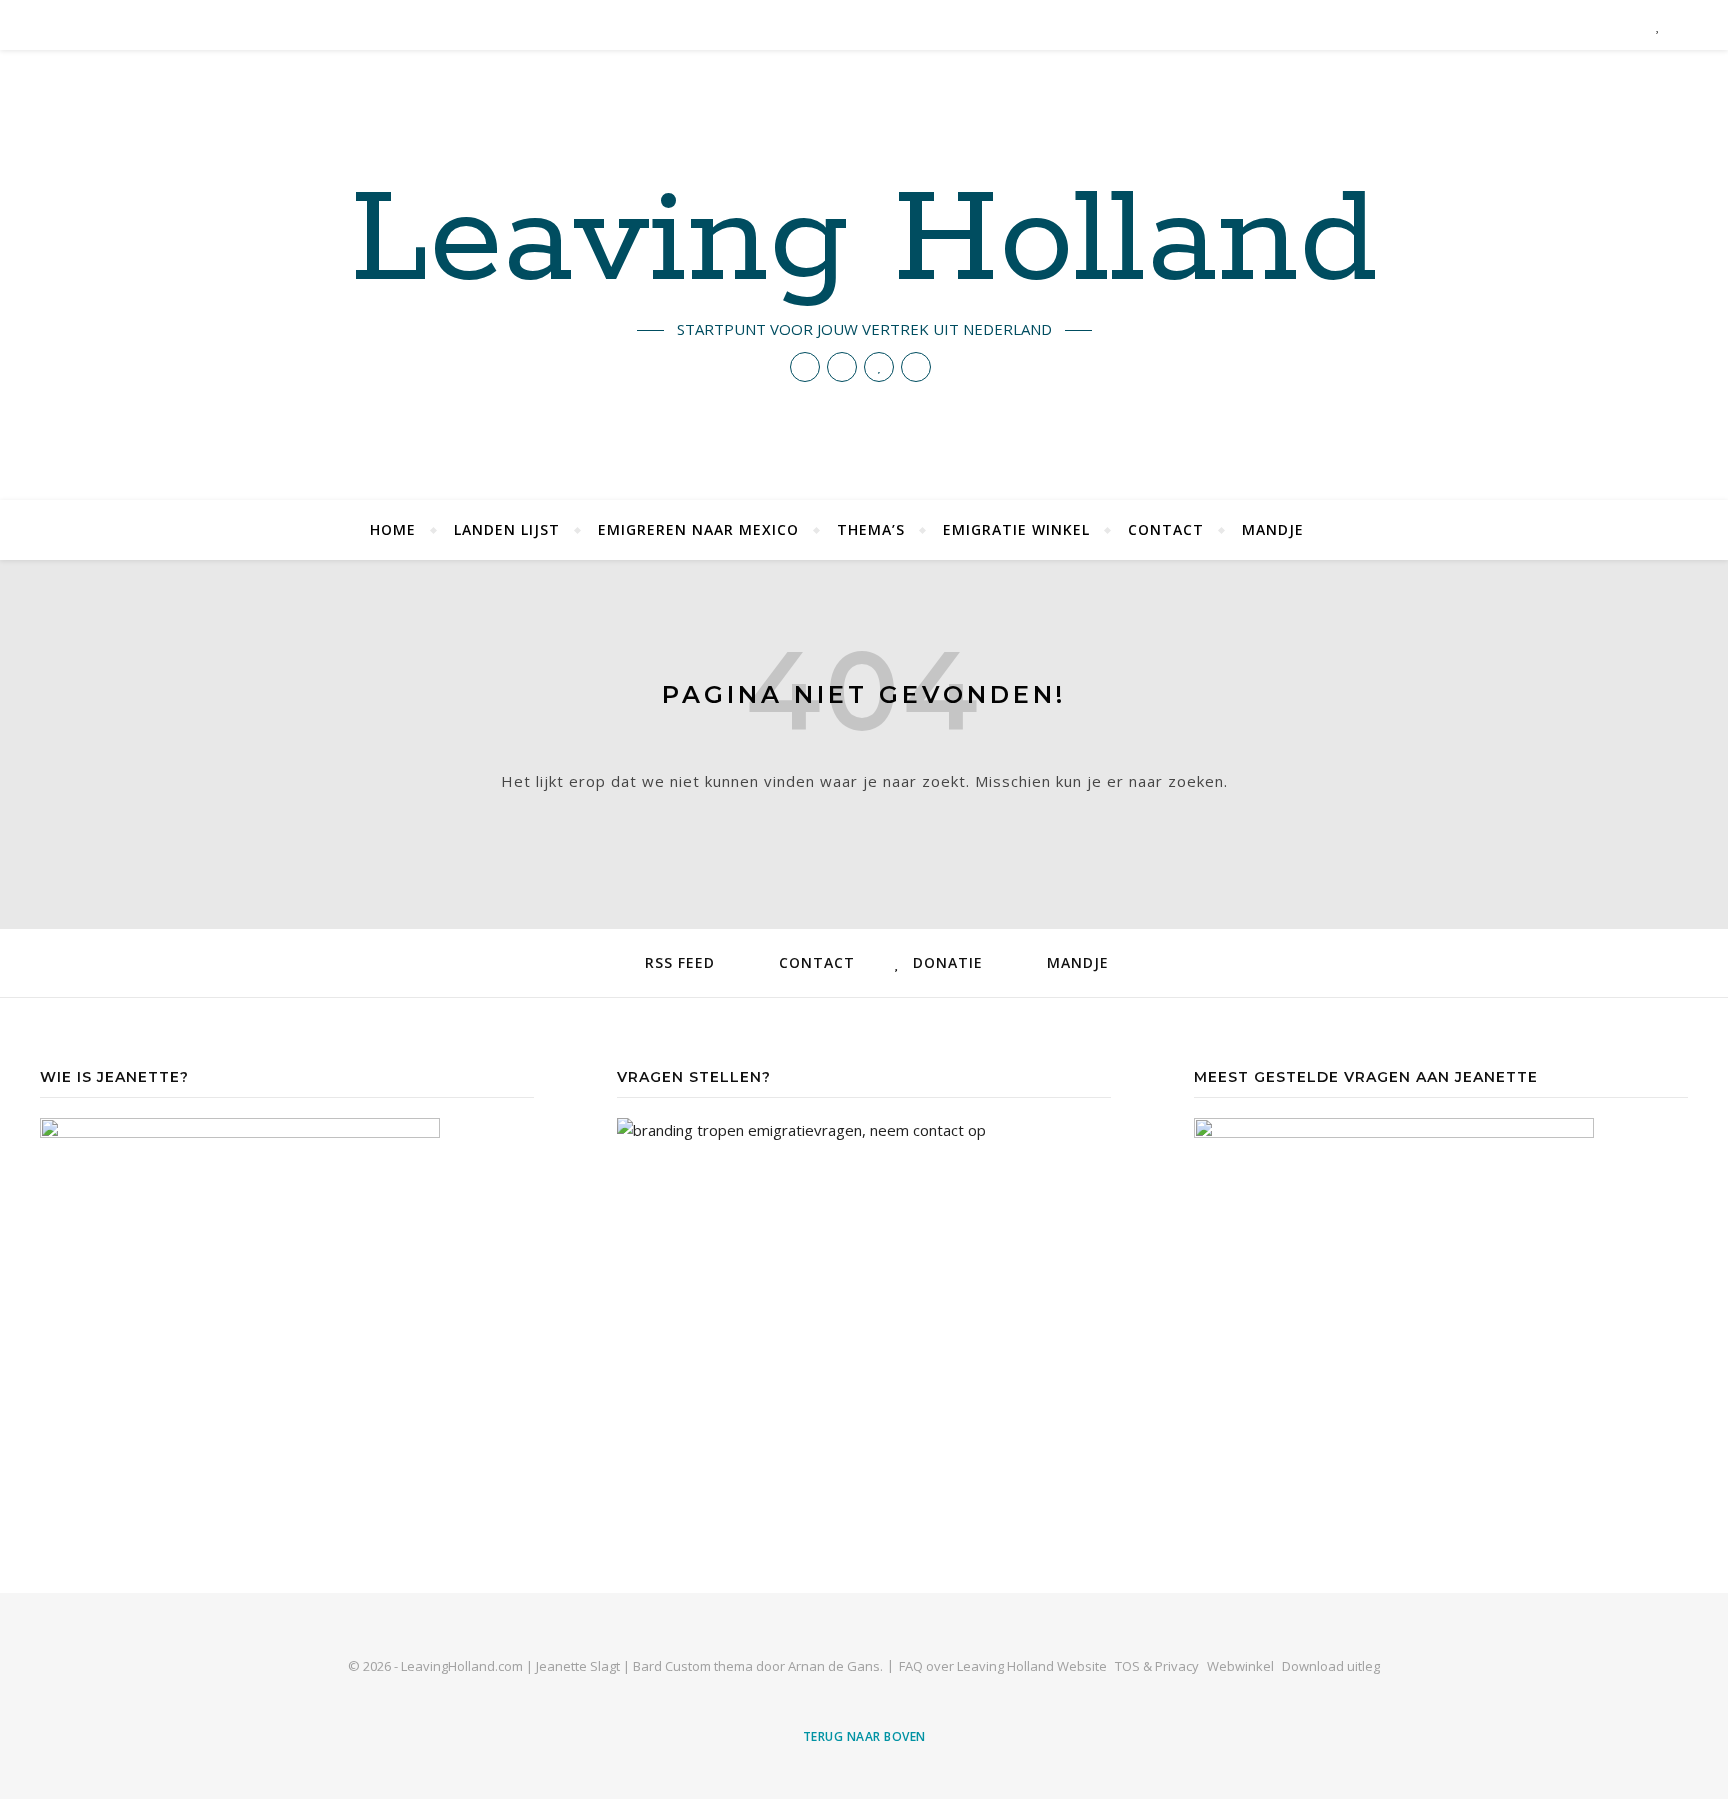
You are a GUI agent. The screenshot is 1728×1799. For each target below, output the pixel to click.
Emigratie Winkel (1016, 529)
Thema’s (871, 529)
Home (393, 529)
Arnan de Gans (834, 1666)
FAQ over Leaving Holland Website (1003, 1666)
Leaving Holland (864, 242)
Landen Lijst (507, 529)
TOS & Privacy (1157, 1666)
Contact (1166, 529)
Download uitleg (1331, 1666)
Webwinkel (1240, 1666)
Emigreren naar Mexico (698, 529)
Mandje (1273, 529)
